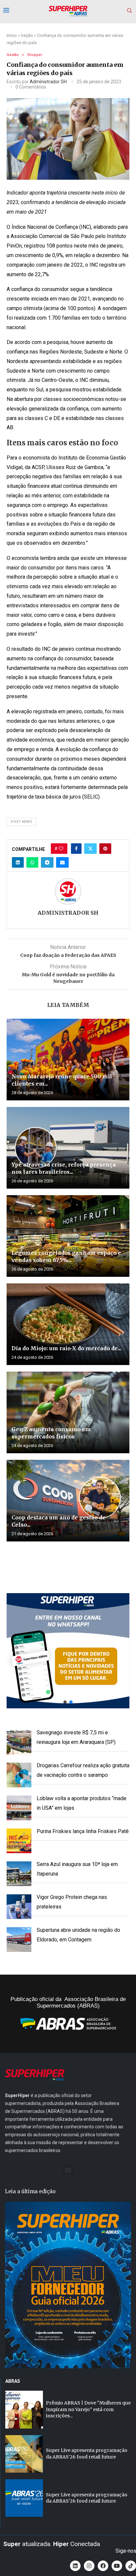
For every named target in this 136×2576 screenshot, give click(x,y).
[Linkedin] (75, 2566)
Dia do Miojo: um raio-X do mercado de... (66, 1348)
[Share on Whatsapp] (32, 862)
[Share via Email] (62, 862)
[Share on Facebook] (76, 849)
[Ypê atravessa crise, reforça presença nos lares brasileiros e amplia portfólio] (68, 1148)
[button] (68, 1651)
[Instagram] (89, 2566)
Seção (27, 35)
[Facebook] (103, 2566)
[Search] (129, 11)
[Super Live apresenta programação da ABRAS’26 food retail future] (24, 2454)
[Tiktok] (131, 2566)
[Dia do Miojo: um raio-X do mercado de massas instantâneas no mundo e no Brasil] (68, 1324)
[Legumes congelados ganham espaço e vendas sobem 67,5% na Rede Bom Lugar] (68, 1236)
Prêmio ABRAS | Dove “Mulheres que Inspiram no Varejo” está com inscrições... (88, 2409)
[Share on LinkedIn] (18, 862)
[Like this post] (61, 849)
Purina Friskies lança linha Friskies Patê (83, 1831)
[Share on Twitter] (90, 849)
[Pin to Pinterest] (105, 849)
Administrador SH (48, 82)
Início (12, 35)
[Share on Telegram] (47, 862)
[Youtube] (117, 2566)
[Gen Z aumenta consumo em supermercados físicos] (68, 1412)
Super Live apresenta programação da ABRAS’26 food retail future (87, 2454)
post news (21, 822)
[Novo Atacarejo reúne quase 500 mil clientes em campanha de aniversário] (68, 1060)
